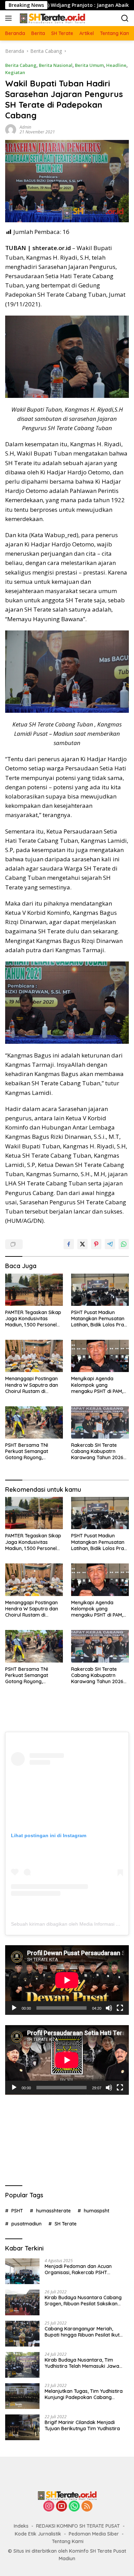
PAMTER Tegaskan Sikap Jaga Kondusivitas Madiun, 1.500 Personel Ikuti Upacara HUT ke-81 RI (33, 1319)
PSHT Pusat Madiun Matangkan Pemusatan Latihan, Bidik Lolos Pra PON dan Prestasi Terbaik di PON (98, 1319)
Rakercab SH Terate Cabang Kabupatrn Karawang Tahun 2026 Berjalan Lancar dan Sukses (97, 1451)
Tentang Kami (68, 2541)
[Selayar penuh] (120, 2008)
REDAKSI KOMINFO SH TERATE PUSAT (78, 2526)
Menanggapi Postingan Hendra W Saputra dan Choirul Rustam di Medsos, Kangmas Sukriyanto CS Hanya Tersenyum (32, 1385)
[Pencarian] (125, 18)
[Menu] (10, 18)
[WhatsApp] (74, 2507)
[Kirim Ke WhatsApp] (124, 1244)
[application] (67, 1980)
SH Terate (66, 2224)
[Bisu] (109, 2008)
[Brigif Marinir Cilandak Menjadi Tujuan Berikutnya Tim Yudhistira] (22, 2427)
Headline (116, 65)
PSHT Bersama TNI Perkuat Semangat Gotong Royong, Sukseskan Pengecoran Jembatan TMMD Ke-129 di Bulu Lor (33, 1451)
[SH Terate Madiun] (51, 18)
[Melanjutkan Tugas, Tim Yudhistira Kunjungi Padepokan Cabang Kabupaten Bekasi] (22, 2396)
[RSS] (87, 2507)
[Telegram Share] (110, 1244)
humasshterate (53, 2211)
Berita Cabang (21, 65)
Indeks (21, 2526)
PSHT (17, 2211)
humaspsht (97, 2211)
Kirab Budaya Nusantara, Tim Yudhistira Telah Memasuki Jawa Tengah (82, 2363)
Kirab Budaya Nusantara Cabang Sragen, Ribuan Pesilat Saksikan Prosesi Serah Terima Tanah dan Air (86, 2301)
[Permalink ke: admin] (11, 129)
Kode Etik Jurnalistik (38, 2534)
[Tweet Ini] (82, 1244)
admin (25, 127)
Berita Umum (89, 65)
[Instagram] (49, 2507)
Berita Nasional (56, 65)
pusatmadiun (26, 2224)
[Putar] (14, 2008)
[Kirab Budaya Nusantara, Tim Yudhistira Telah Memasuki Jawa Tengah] (22, 2365)
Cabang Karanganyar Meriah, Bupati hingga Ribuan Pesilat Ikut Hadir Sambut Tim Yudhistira (82, 2332)
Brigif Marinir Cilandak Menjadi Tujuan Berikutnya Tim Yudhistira (82, 2425)
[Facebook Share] (69, 1244)
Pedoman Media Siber (94, 2534)
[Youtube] (62, 2507)
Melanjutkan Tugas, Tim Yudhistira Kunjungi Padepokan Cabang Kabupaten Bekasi (84, 2394)
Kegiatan (15, 72)
